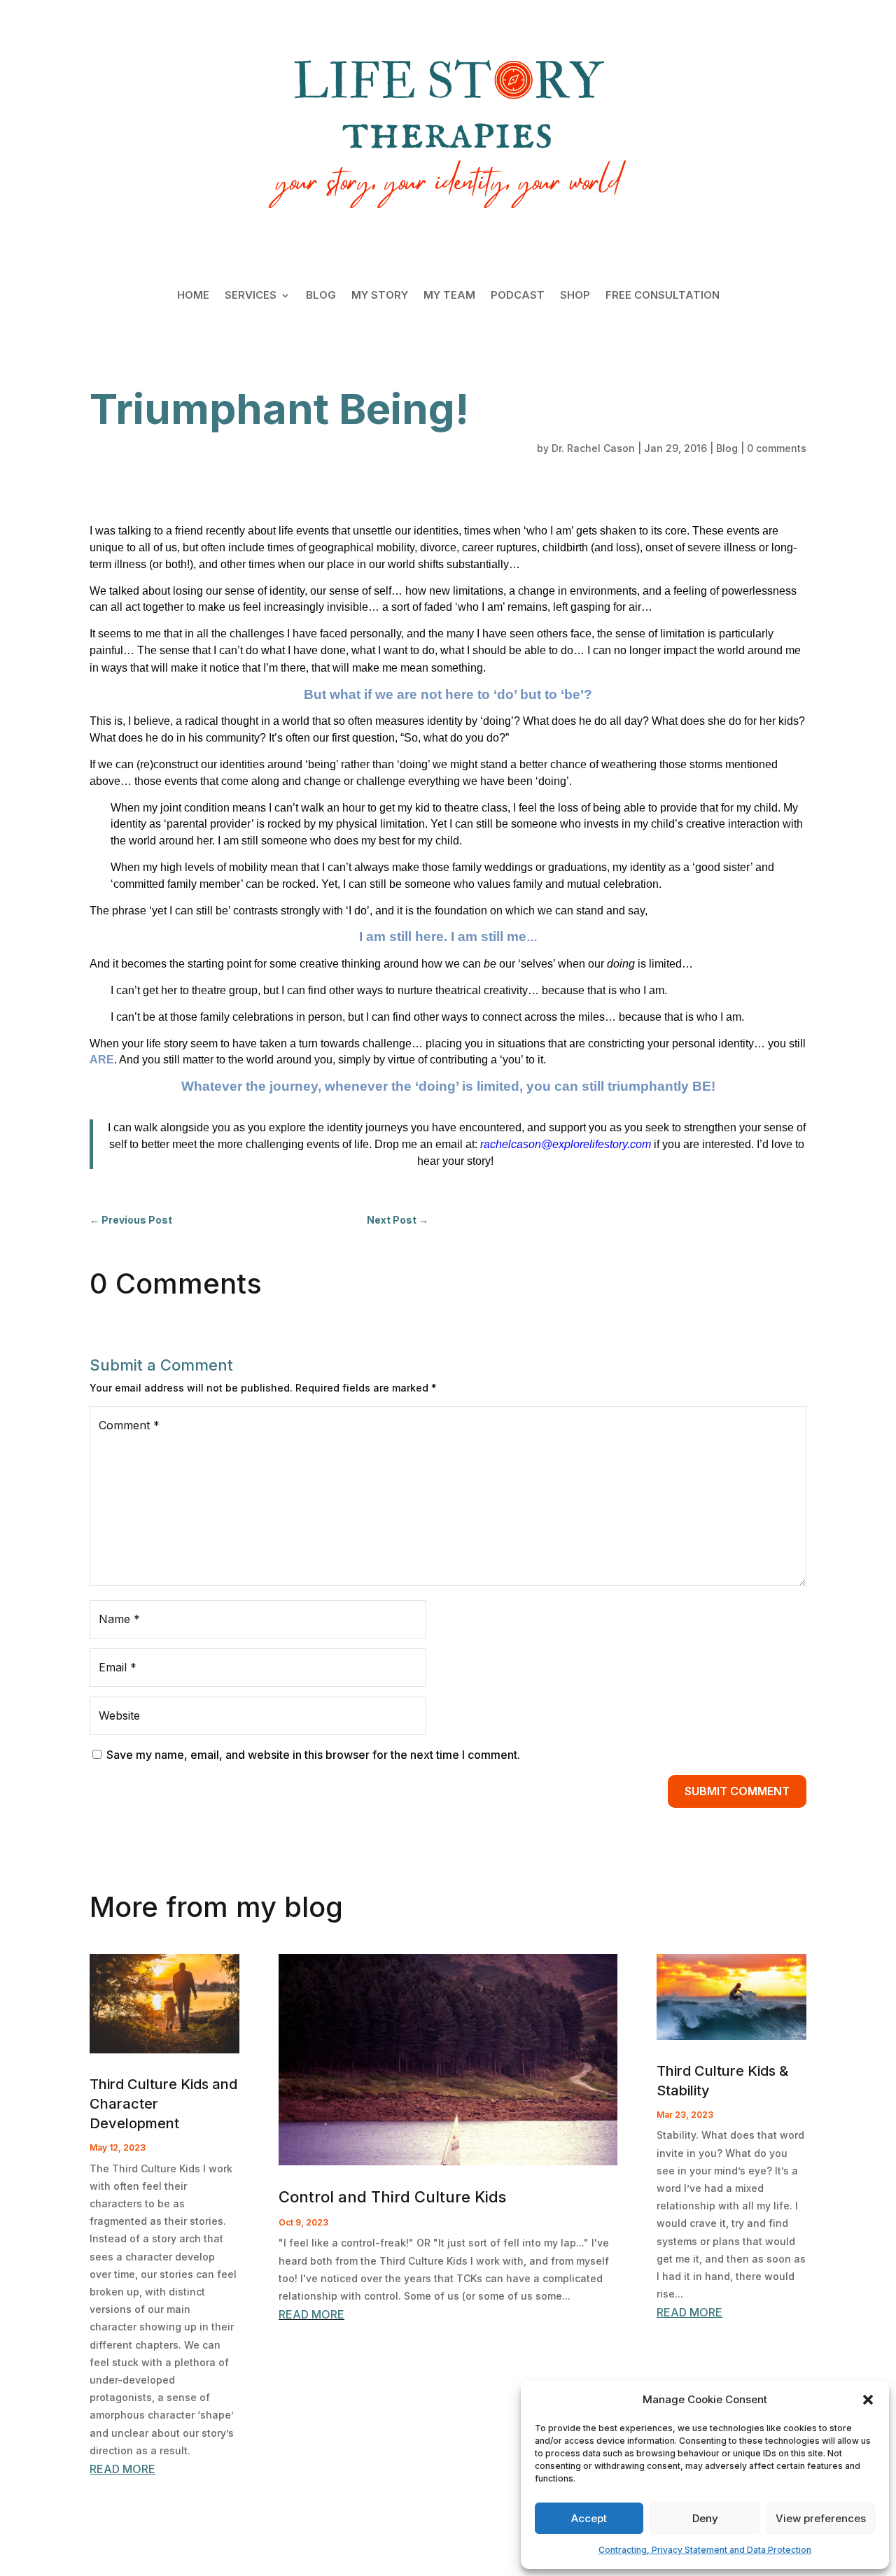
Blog (321, 296)
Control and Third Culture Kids (392, 2197)
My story (380, 296)
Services (251, 296)
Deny (705, 2518)
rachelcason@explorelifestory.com (566, 1144)
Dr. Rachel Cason (593, 448)
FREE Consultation (663, 296)
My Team (449, 296)
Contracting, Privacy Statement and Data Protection (705, 2550)
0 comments (777, 448)
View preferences (821, 2518)
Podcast (518, 296)
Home (193, 296)
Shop (575, 296)
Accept (589, 2518)
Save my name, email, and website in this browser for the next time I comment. (313, 1755)
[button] (868, 2400)
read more (122, 2469)
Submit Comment (737, 1791)
